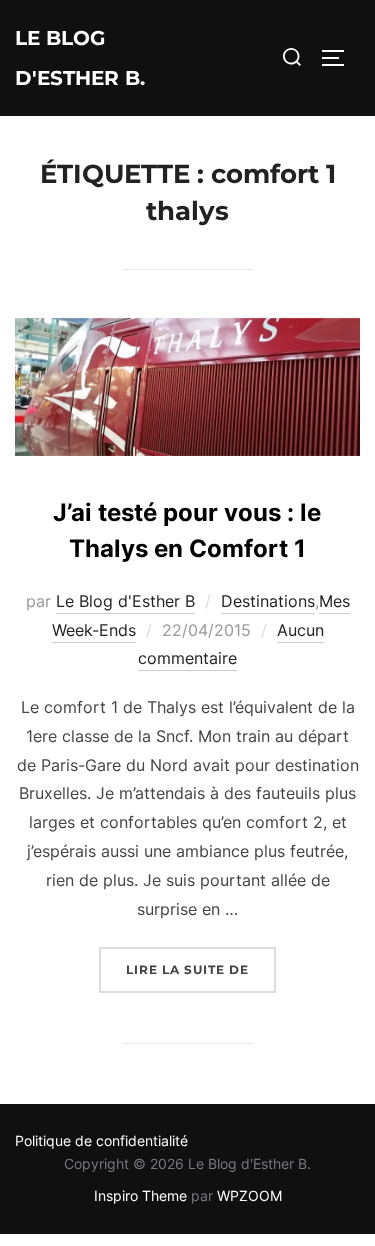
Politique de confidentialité (101, 1140)
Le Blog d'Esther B (125, 601)
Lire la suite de (201, 969)
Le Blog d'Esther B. (80, 58)
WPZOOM (249, 1195)
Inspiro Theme (140, 1195)
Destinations (268, 601)
